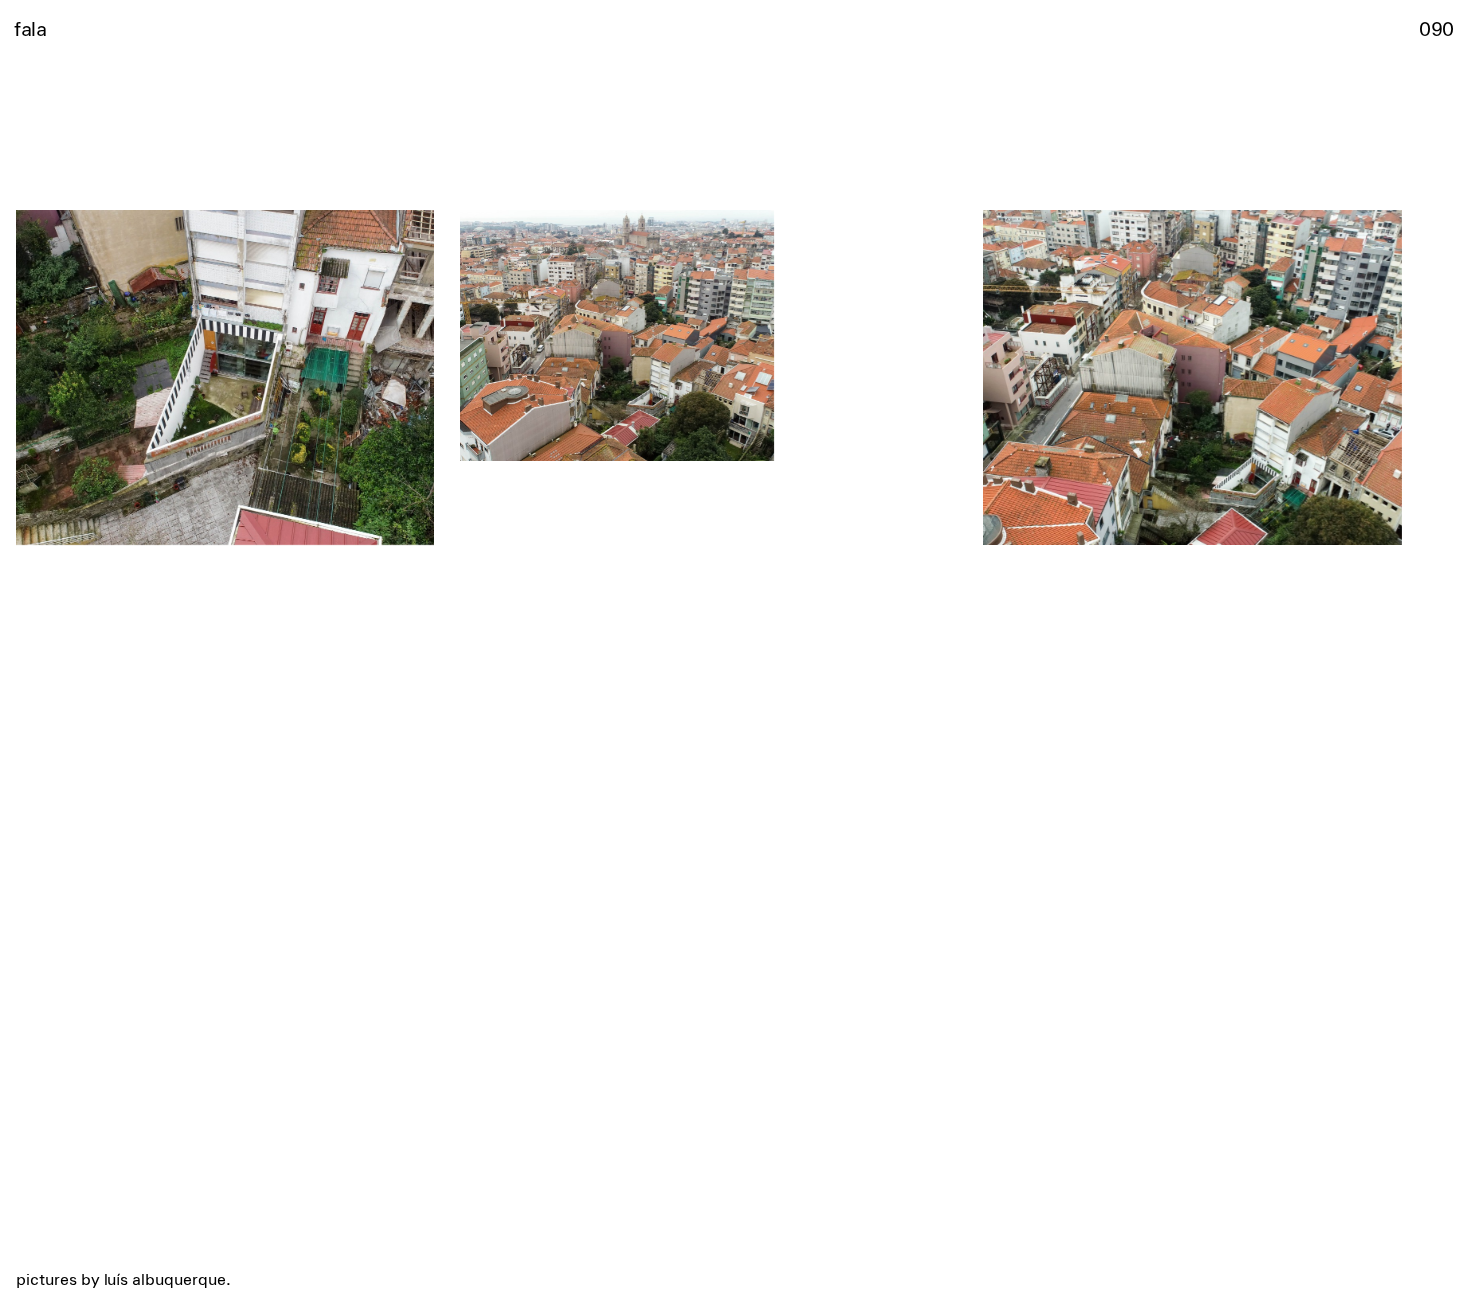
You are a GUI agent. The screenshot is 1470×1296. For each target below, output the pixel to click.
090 (1436, 28)
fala (30, 28)
